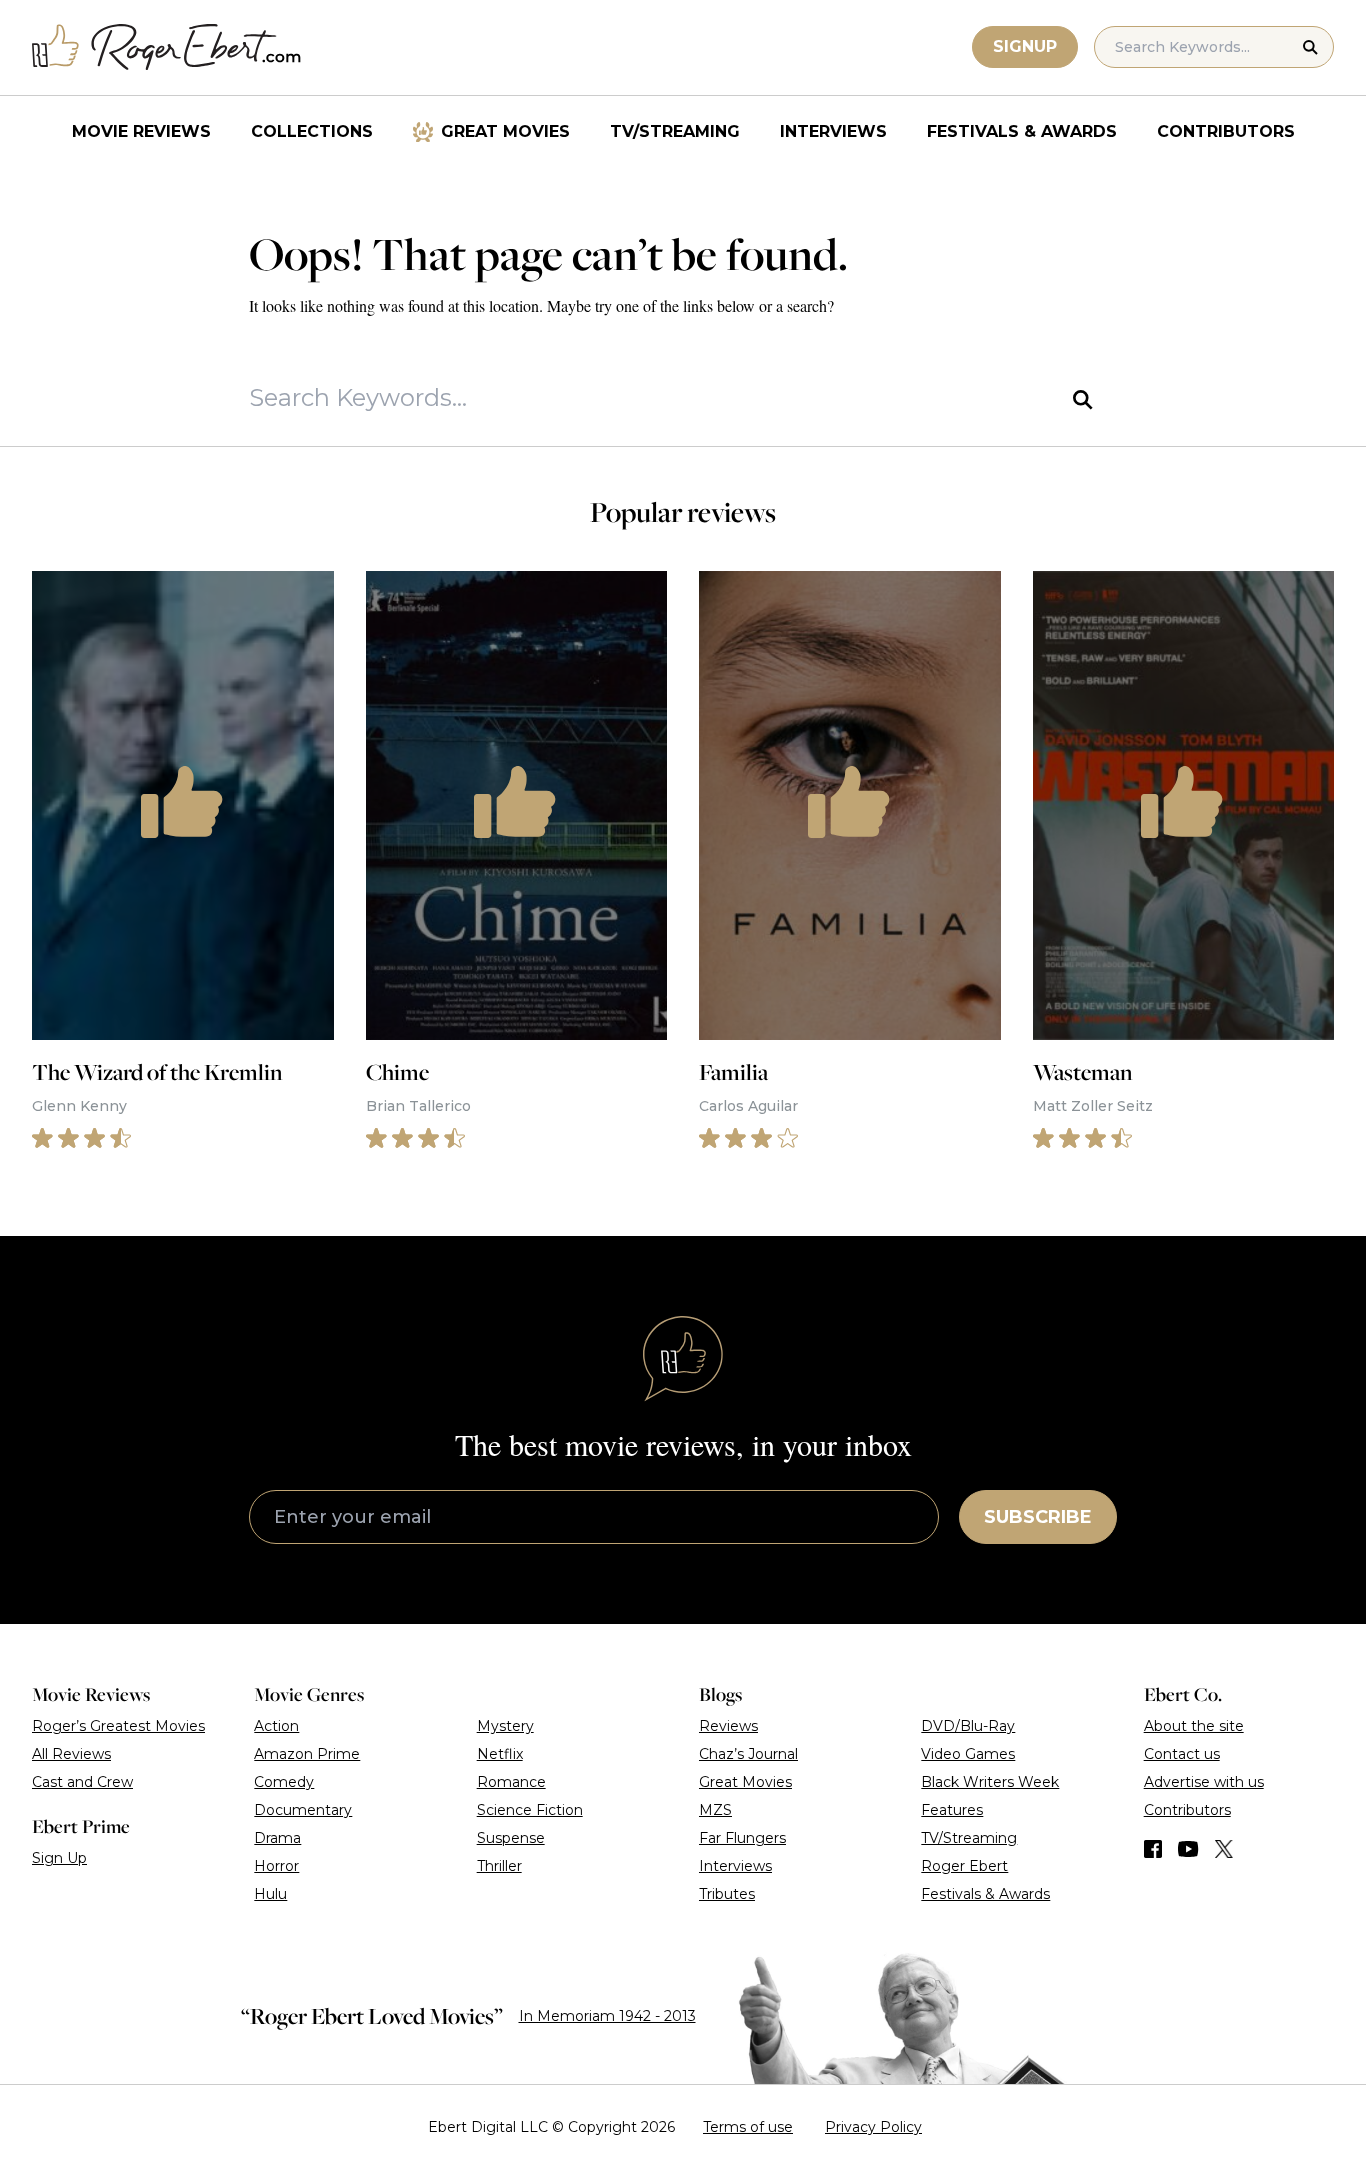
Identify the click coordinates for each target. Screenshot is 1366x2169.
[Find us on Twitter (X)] (1224, 1849)
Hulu (270, 1894)
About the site (1194, 1726)
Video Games (968, 1754)
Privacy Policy (873, 2127)
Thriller (499, 1866)
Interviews (833, 131)
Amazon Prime (307, 1754)
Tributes (727, 1894)
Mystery (505, 1726)
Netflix (500, 1754)
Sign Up (59, 1858)
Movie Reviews (141, 131)
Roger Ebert (964, 1866)
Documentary (303, 1810)
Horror (276, 1866)
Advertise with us (1204, 1782)
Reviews (728, 1726)
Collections (312, 131)
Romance (511, 1782)
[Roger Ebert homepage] (167, 47)
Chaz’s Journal (748, 1754)
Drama (277, 1838)
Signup (1025, 46)
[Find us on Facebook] (1153, 1849)
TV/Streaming (675, 131)
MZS (715, 1810)
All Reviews (71, 1754)
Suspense (511, 1838)
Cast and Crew (82, 1782)
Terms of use (748, 2127)
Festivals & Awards (1022, 131)
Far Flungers (742, 1838)
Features (952, 1810)
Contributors (1226, 131)
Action (276, 1726)
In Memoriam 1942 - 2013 (607, 2016)
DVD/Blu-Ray (968, 1726)
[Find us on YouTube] (1188, 1849)
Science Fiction (530, 1810)
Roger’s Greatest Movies (118, 1726)
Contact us (1182, 1754)
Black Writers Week (990, 1782)
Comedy (284, 1782)
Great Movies (505, 131)
